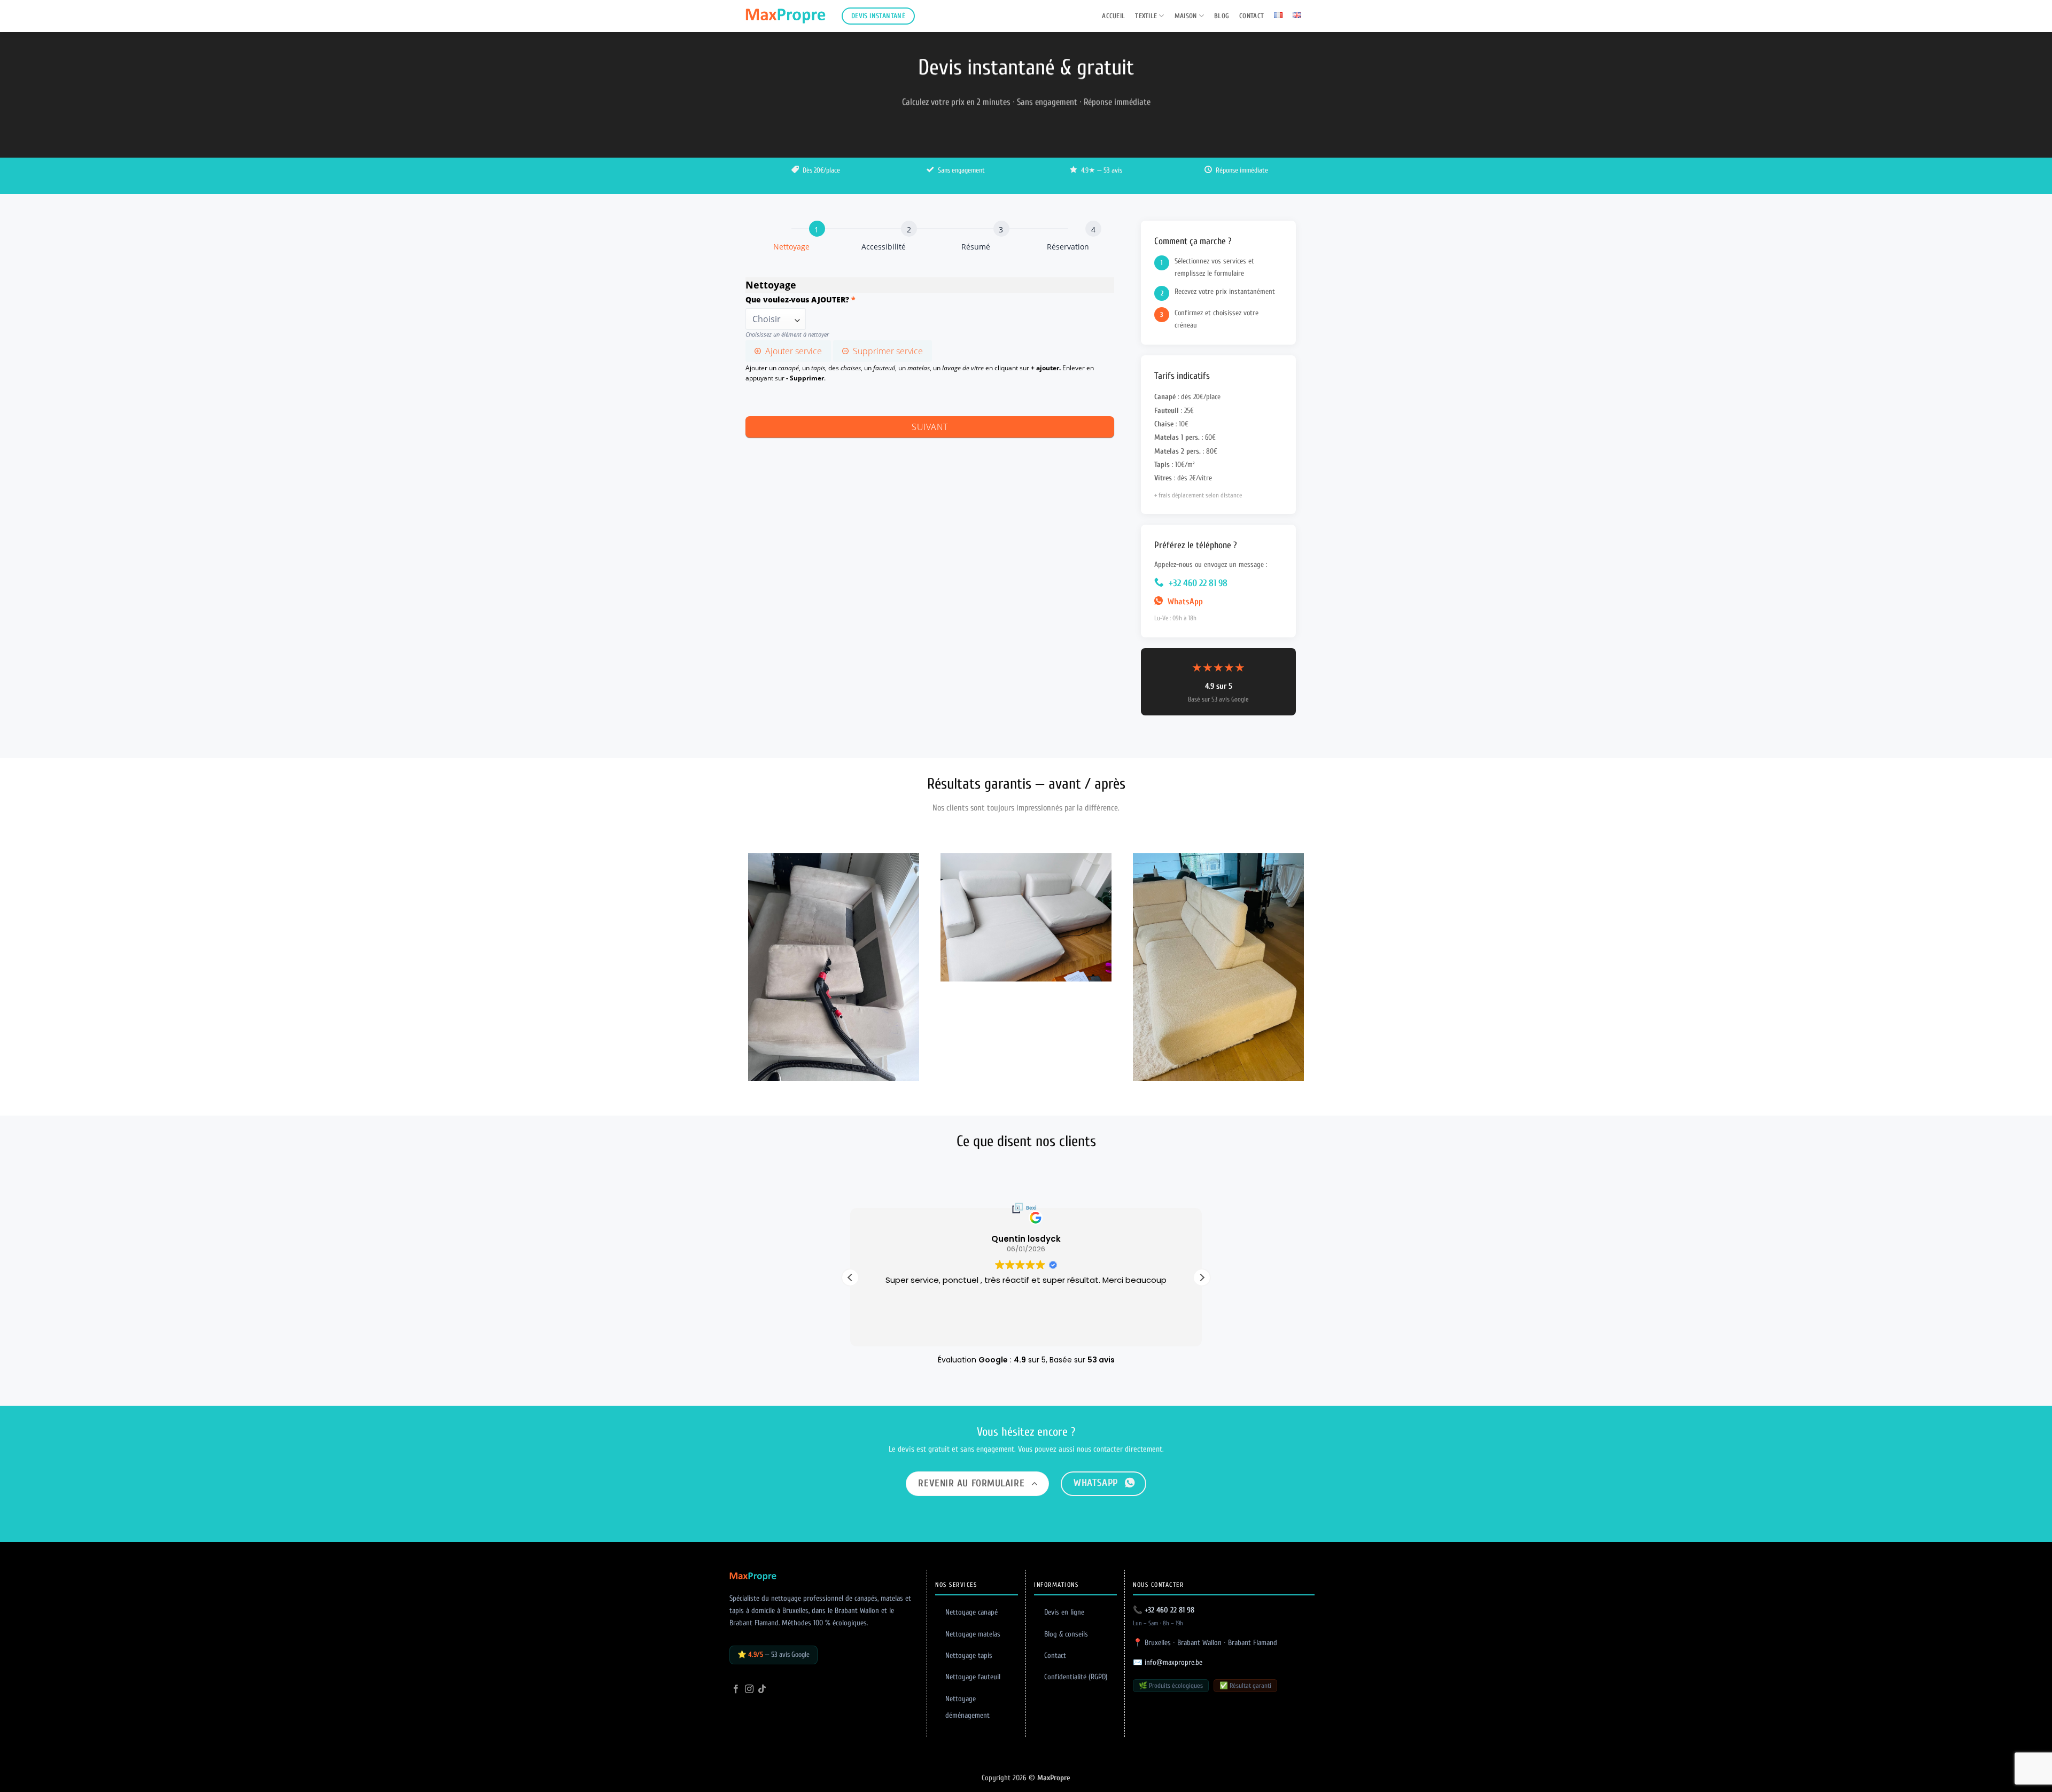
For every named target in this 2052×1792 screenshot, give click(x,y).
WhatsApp (1184, 602)
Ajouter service (794, 351)
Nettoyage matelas (973, 1634)
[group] (930, 241)
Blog (1222, 16)
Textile (1146, 16)
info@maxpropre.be (1173, 1662)
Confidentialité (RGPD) (1076, 1677)
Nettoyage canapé (971, 1612)
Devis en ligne (1064, 1612)
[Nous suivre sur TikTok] (762, 1689)
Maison (1186, 16)
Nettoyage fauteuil (973, 1677)
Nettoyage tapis (969, 1655)
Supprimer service (888, 351)
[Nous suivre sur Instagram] (749, 1689)
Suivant (930, 427)
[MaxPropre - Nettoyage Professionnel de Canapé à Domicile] (786, 16)
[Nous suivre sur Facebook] (736, 1689)
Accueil (1113, 16)
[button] (1202, 1277)
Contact (1252, 16)
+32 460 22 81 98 (1197, 583)
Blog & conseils (1066, 1634)
